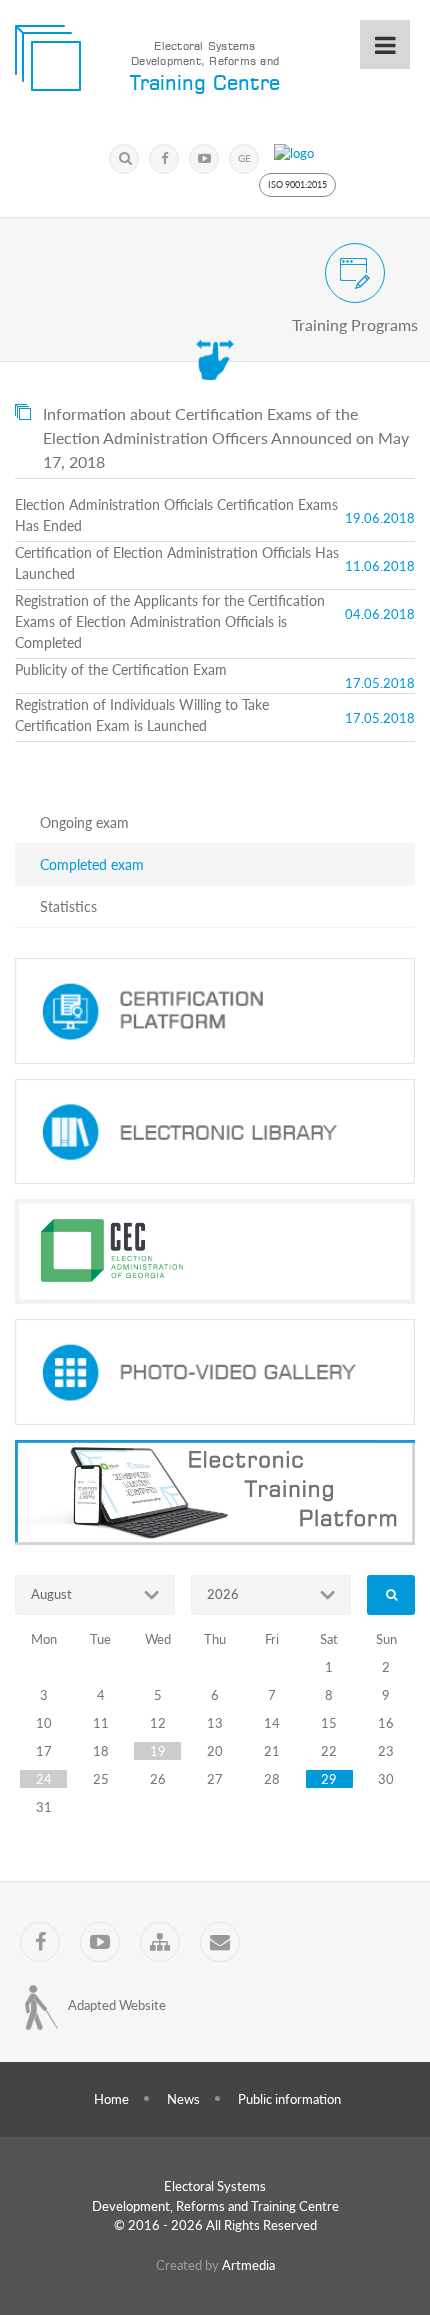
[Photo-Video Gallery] (215, 1372)
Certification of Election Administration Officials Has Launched (177, 563)
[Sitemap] (160, 1942)
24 (44, 1779)
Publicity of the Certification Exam (121, 669)
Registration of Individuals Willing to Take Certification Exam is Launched (142, 715)
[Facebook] (164, 159)
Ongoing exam (84, 822)
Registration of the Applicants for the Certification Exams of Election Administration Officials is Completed (170, 621)
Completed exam (92, 864)
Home (111, 2099)
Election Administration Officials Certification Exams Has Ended (176, 515)
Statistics (68, 906)
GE (244, 158)
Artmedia (248, 2265)
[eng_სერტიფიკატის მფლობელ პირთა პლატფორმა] (215, 1011)
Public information (289, 2099)
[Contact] (220, 1942)
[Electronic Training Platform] (215, 1493)
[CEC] (215, 1251)
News (183, 2099)
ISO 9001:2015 (297, 184)
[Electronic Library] (215, 1132)
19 (158, 1751)
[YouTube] (204, 159)
